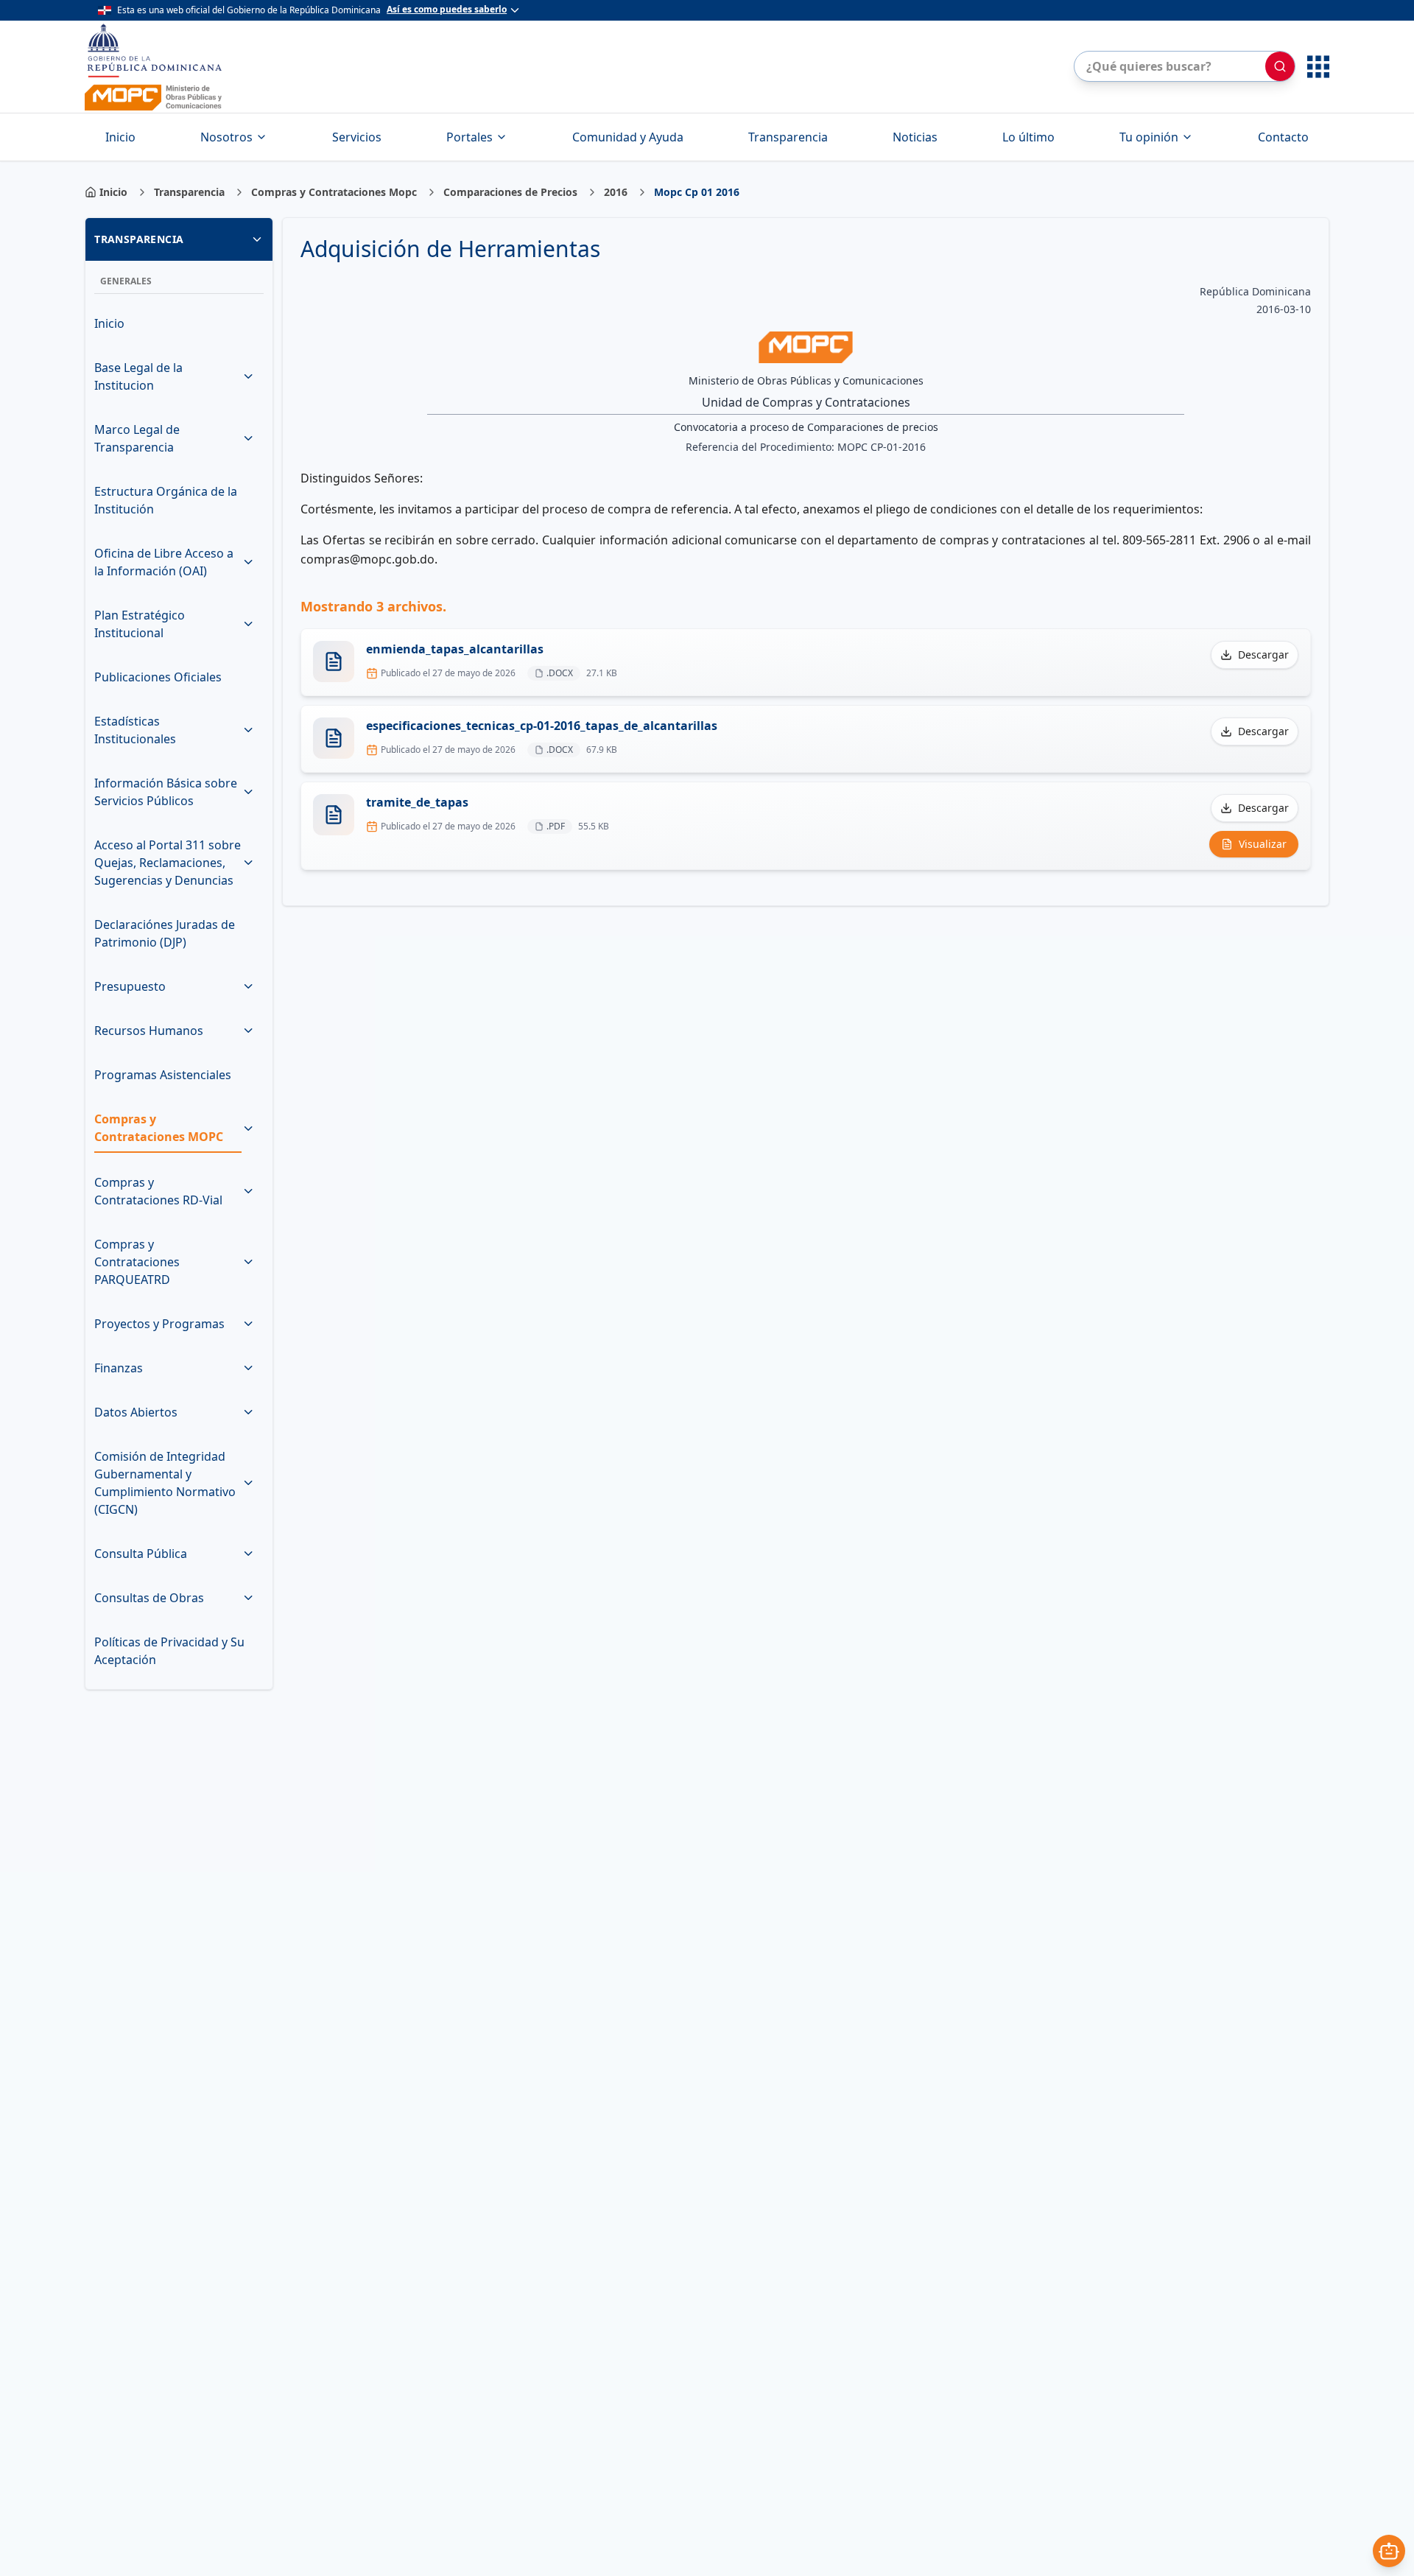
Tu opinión (1149, 137)
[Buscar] (1280, 66)
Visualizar (1263, 844)
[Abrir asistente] (1389, 2551)
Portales (469, 137)
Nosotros (226, 137)
